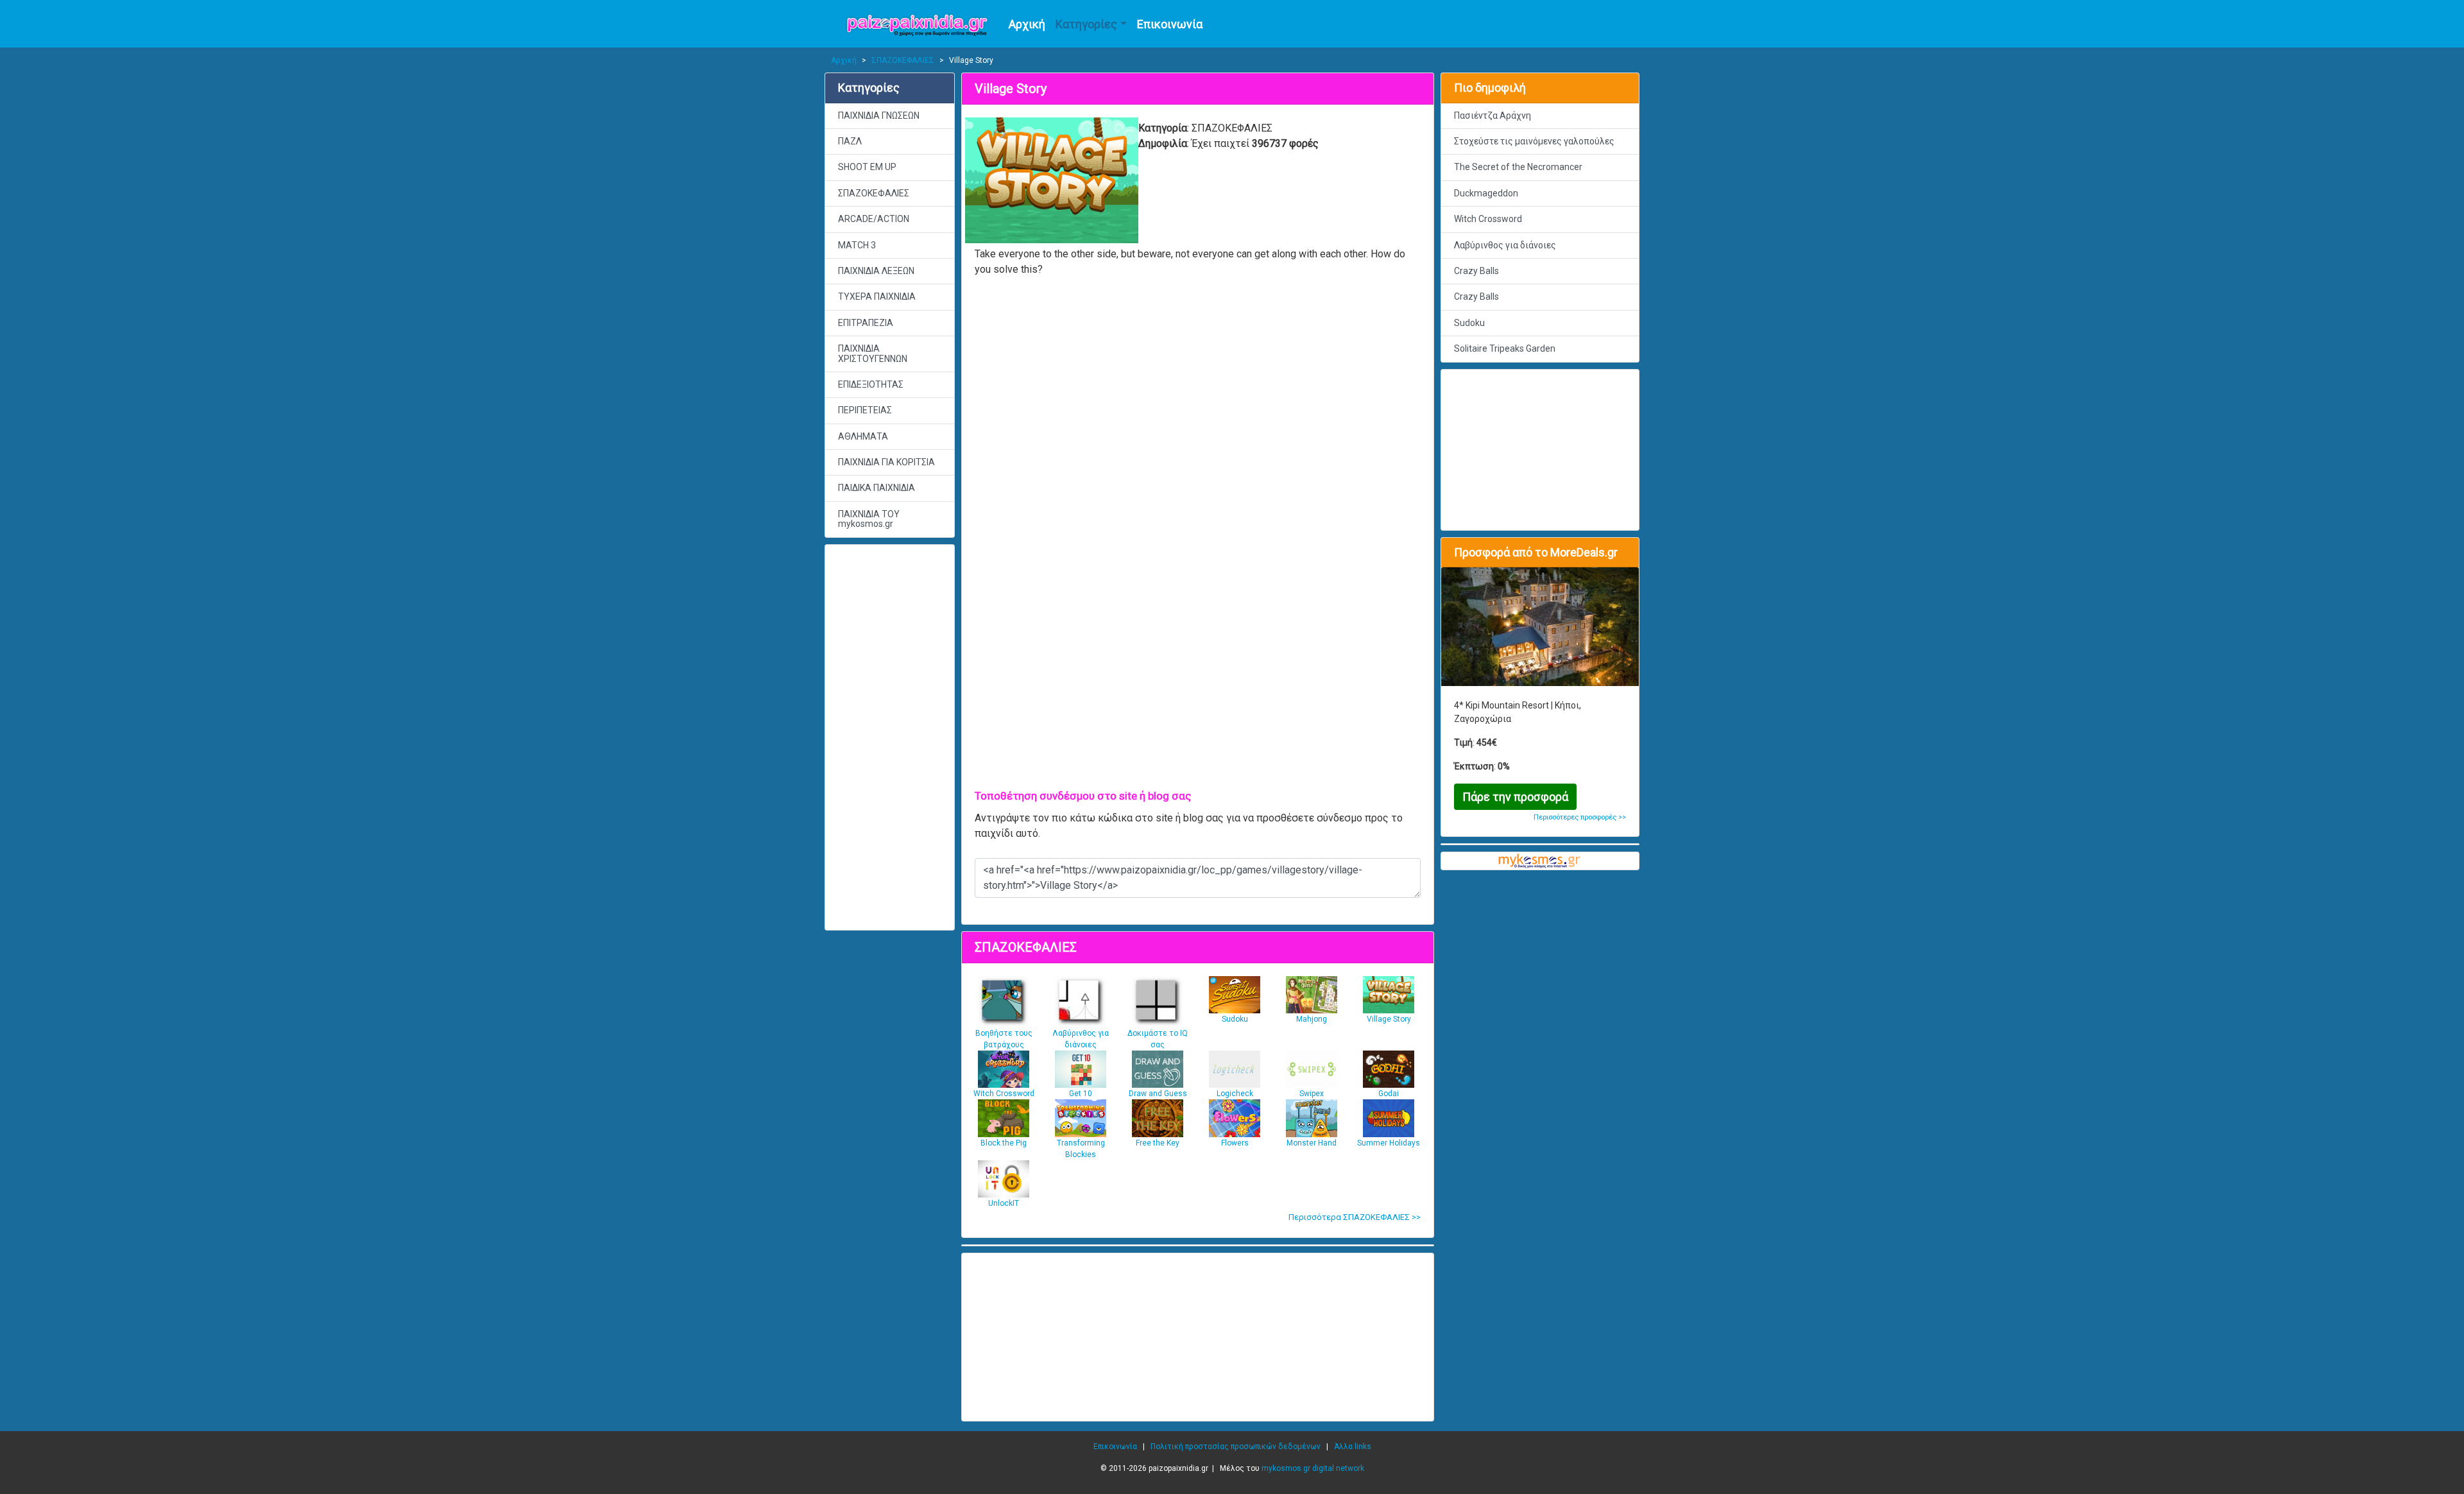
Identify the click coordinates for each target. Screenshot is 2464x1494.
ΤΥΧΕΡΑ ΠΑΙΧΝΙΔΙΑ (877, 296)
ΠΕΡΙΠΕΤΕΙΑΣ (865, 410)
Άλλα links (1353, 1447)
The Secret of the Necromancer (1518, 167)
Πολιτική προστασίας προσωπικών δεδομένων (1236, 1447)
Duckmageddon (1486, 193)
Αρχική (1027, 24)
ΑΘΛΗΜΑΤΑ (863, 436)
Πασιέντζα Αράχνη (1493, 116)
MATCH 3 (857, 245)
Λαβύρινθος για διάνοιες (1505, 245)
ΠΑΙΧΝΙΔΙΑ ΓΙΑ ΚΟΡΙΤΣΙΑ (886, 462)
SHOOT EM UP (867, 167)
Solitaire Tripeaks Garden (1505, 348)
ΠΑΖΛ (850, 141)
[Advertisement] (890, 737)
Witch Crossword (1488, 219)
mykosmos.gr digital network (1313, 1468)
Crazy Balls (1476, 271)
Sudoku (1469, 323)
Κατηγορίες (1086, 24)
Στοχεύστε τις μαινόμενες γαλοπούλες (1534, 141)
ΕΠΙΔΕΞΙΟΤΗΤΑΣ (871, 384)
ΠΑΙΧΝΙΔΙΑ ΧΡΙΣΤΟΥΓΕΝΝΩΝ (873, 353)
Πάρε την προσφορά (1515, 797)
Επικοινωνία (1170, 24)
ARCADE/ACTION (874, 219)
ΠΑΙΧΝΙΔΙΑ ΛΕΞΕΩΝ (876, 271)
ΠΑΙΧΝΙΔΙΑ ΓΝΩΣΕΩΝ (879, 116)
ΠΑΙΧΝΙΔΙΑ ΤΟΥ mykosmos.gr (869, 519)
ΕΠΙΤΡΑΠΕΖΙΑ (866, 323)
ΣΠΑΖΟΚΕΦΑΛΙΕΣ (903, 60)
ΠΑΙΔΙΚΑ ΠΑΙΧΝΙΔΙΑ (877, 488)
